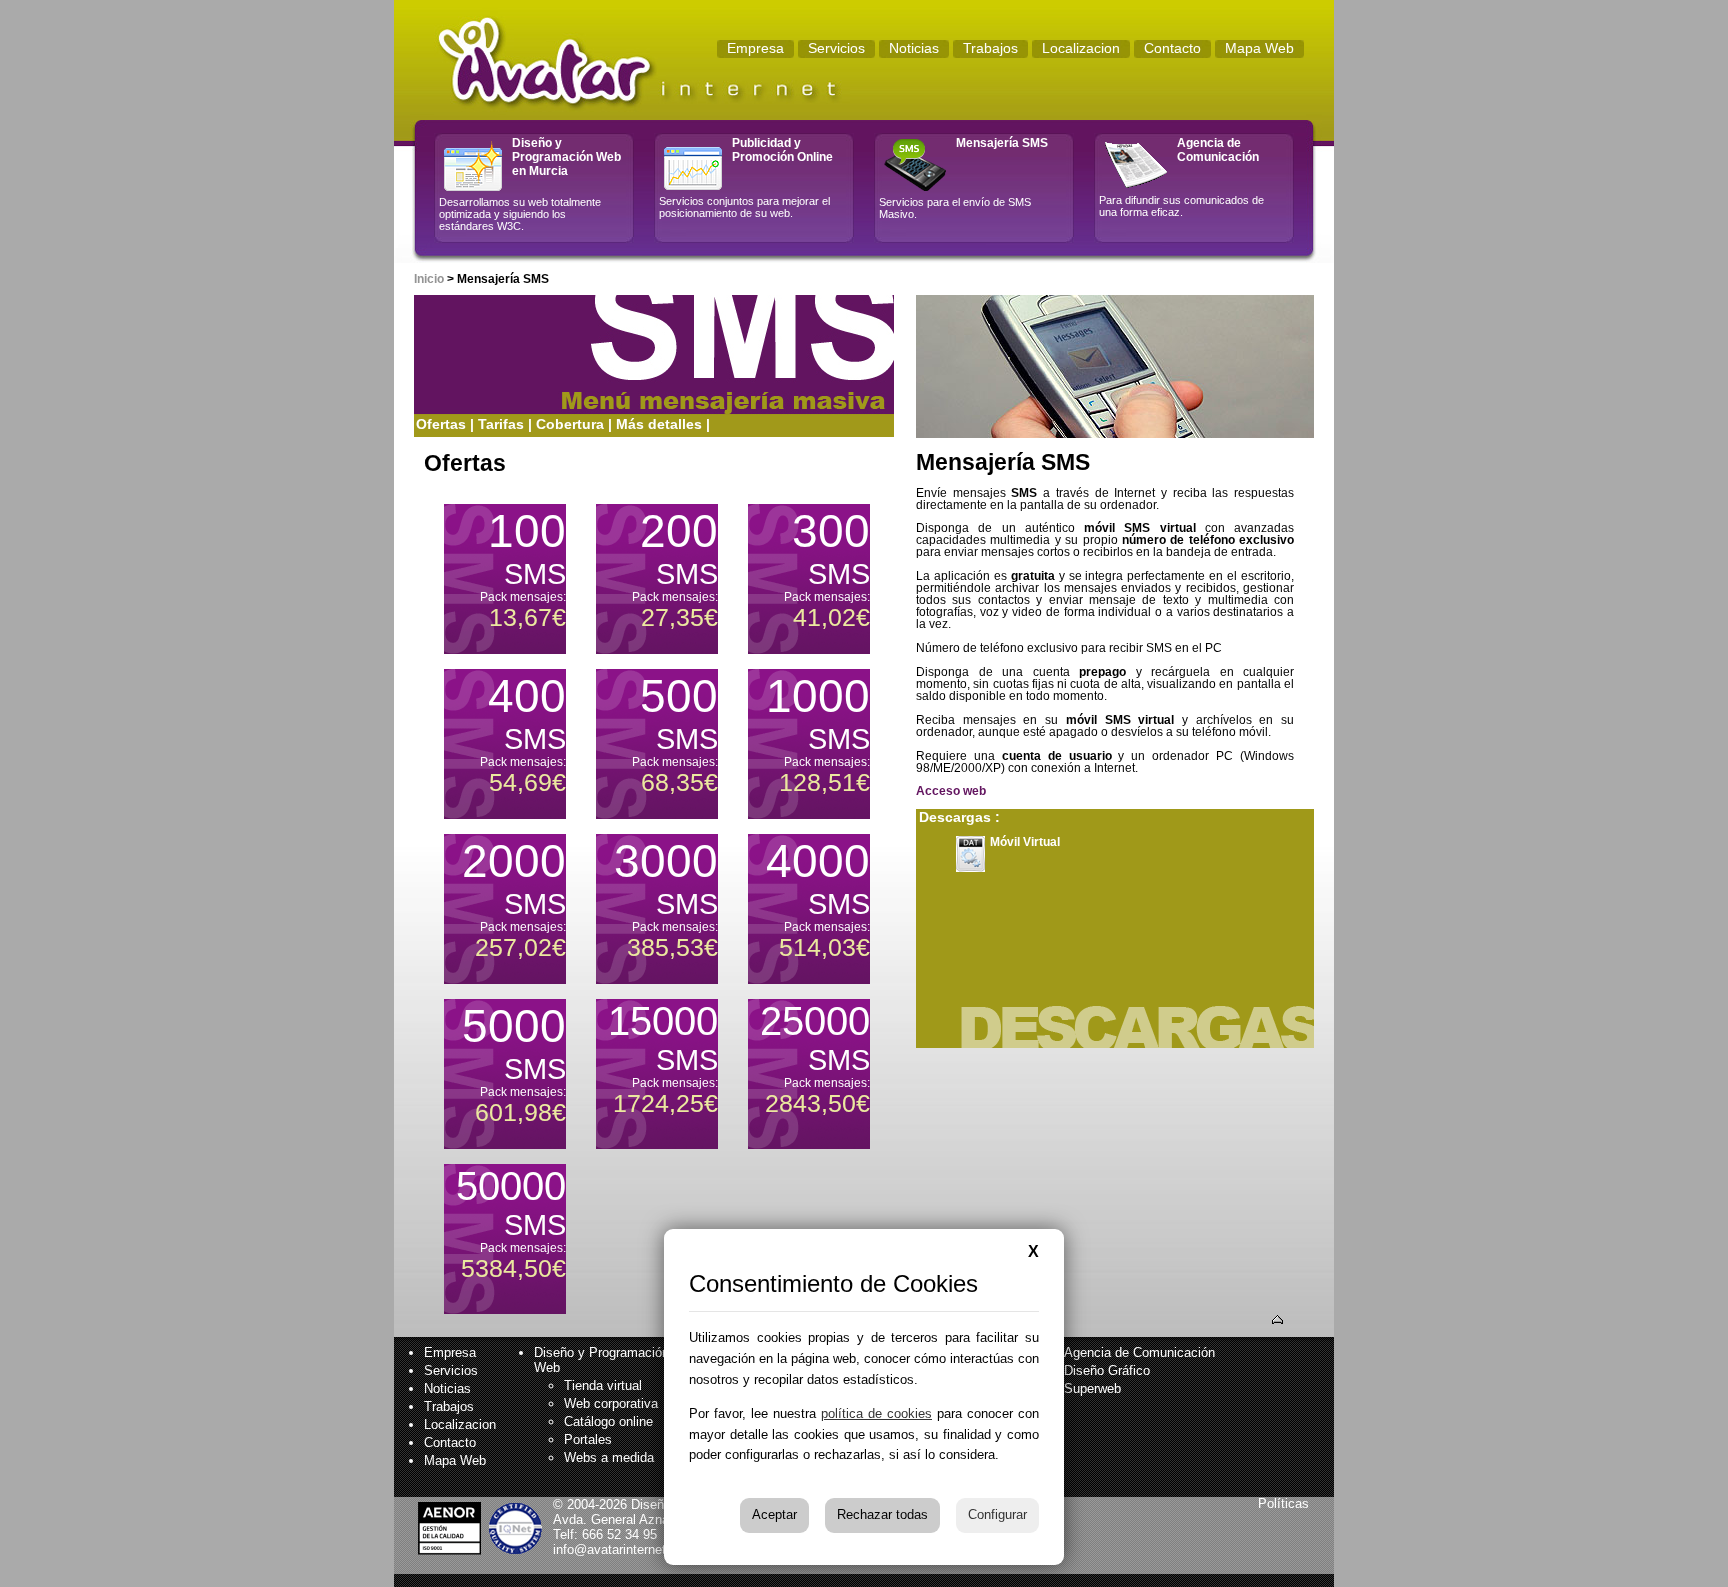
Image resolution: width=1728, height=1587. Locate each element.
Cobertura (570, 424)
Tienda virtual (603, 1385)
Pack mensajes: (523, 568)
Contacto (450, 1442)
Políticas (1283, 1503)
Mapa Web (455, 1460)
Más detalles (659, 424)
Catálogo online (608, 1421)
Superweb (1092, 1388)
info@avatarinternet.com (624, 1549)
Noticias (447, 1388)
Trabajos (449, 1406)
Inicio (429, 279)
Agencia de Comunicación (1139, 1352)
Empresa (450, 1352)
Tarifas (501, 424)
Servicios (451, 1370)
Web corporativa (611, 1403)
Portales (588, 1439)
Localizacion (460, 1424)
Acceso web (951, 791)
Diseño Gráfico (1107, 1370)
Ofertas (441, 424)
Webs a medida (609, 1457)
